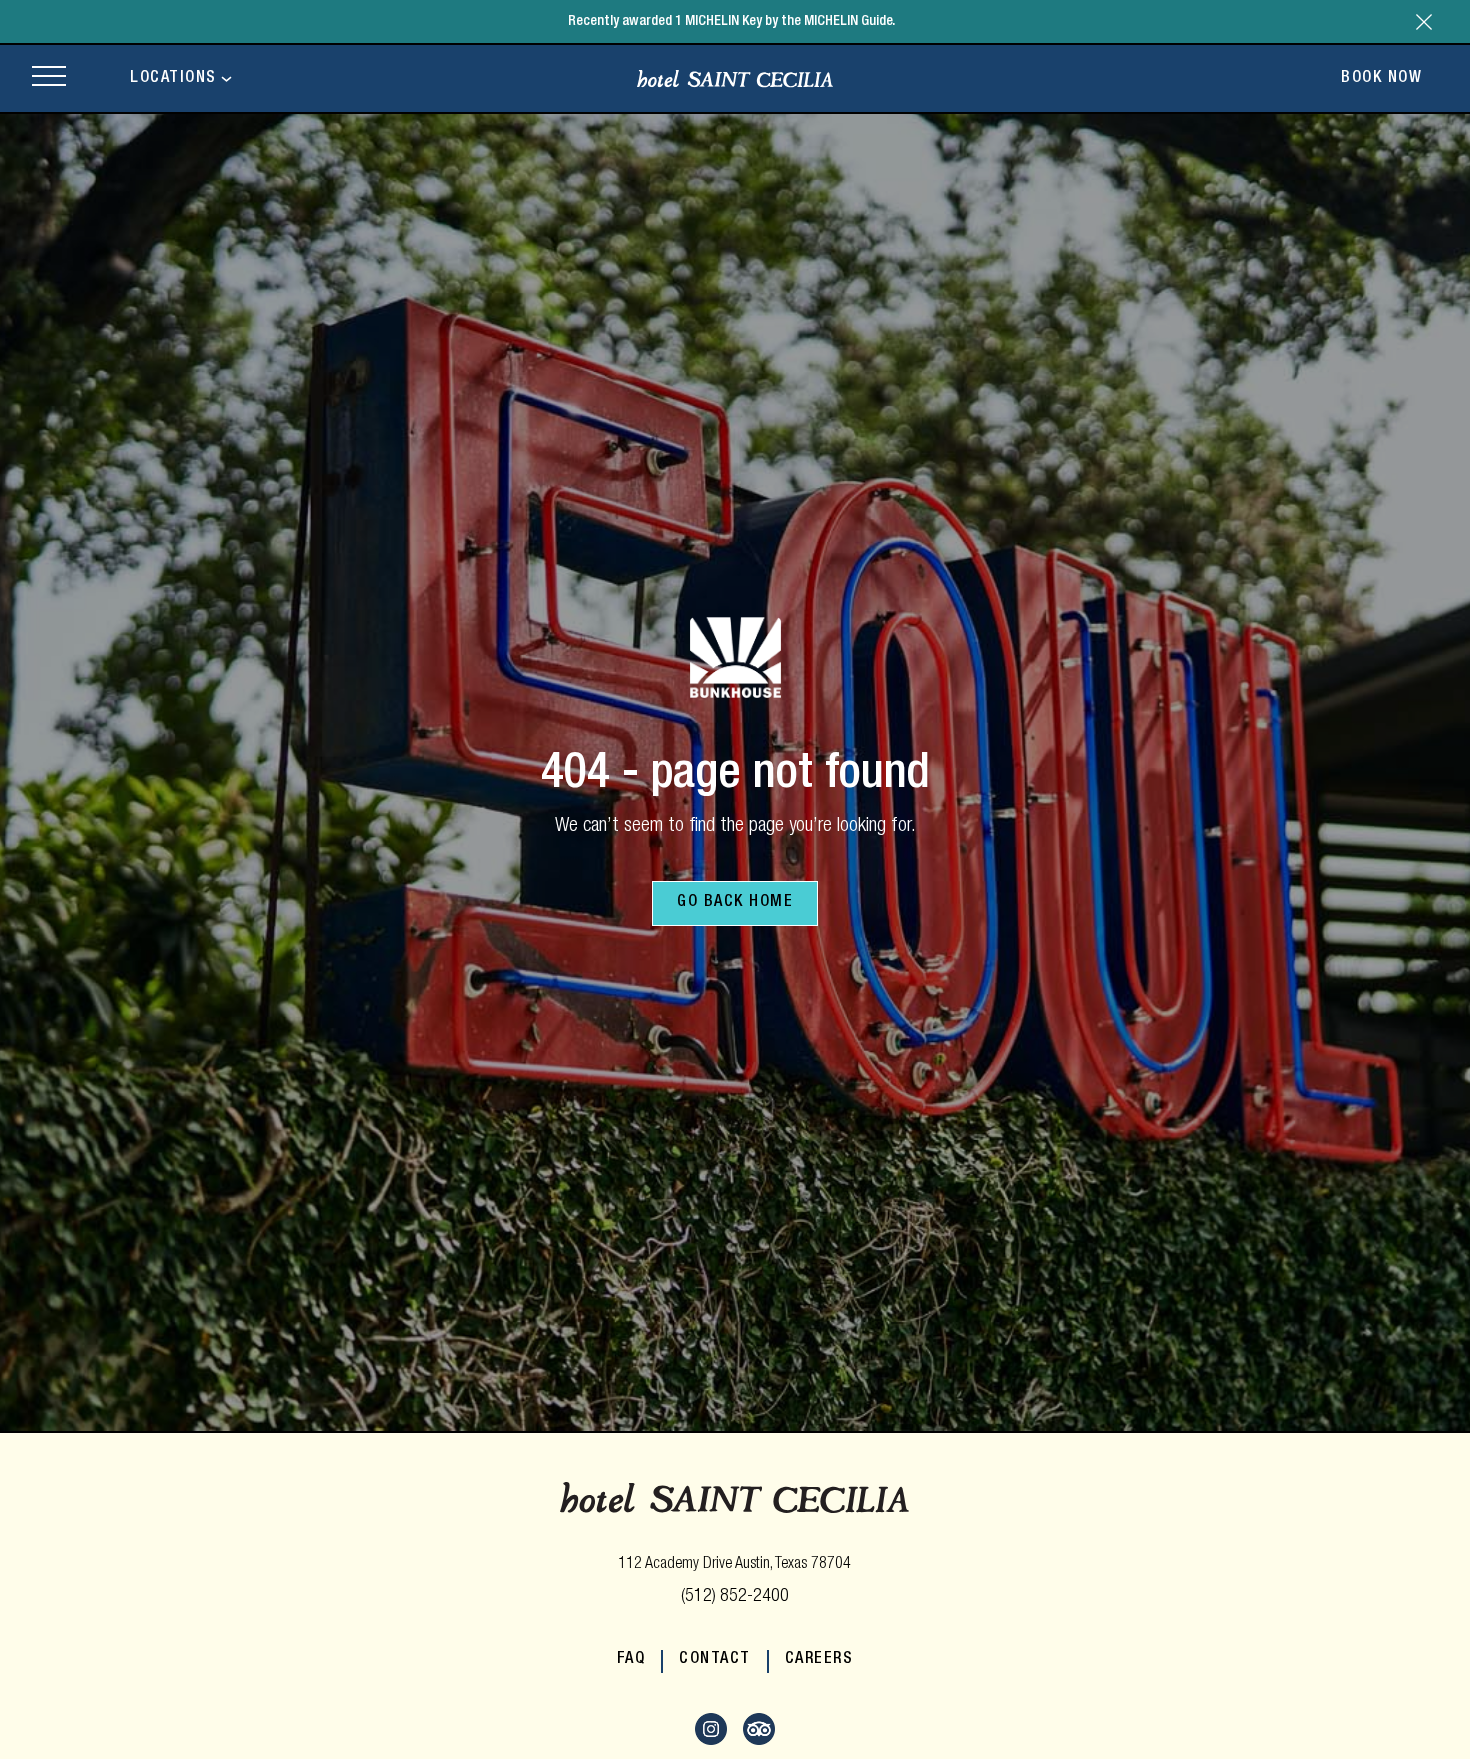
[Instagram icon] (711, 1742)
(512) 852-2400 (735, 1597)
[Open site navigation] (49, 78)
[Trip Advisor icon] (759, 1742)
